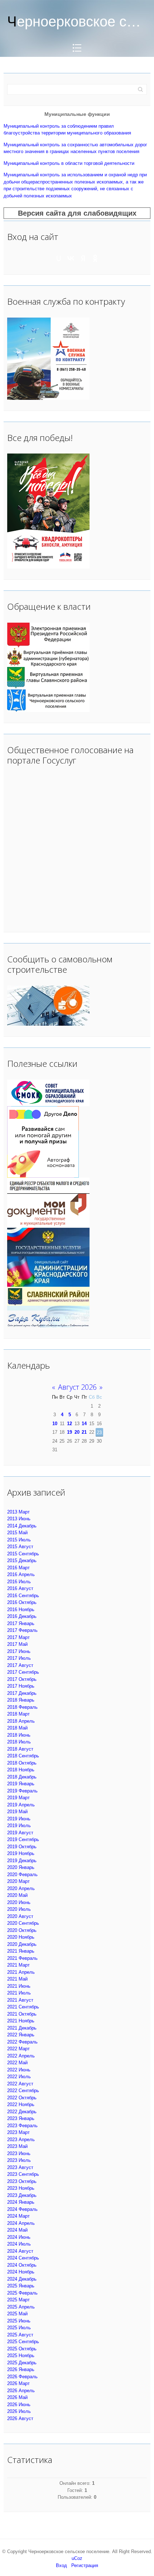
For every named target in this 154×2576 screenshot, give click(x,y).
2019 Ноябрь (21, 1853)
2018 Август (20, 1749)
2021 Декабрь (22, 2028)
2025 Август (20, 2335)
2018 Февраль (22, 1707)
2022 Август (20, 2084)
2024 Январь (21, 2202)
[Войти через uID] (59, 258)
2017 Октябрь (22, 1679)
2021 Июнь (19, 1986)
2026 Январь (21, 2369)
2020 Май (17, 1895)
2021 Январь (21, 1951)
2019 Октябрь (22, 1847)
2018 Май (17, 1728)
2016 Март (18, 1568)
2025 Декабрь (22, 2363)
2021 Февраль (22, 1958)
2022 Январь (21, 2035)
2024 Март (18, 2216)
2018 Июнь (19, 1735)
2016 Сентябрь (23, 1596)
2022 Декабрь (22, 2112)
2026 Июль (19, 2411)
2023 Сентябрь (23, 2174)
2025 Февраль (22, 2293)
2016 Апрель (21, 1574)
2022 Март (18, 2049)
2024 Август (20, 2251)
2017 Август (20, 1665)
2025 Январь (21, 2286)
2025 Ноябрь (21, 2356)
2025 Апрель (21, 2307)
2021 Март (18, 1965)
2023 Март (18, 2132)
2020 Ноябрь (21, 1937)
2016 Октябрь (22, 1602)
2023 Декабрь (22, 2195)
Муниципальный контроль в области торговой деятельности (69, 163)
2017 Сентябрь (23, 1672)
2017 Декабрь (22, 1693)
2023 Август (20, 2167)
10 (55, 1424)
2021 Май (17, 1979)
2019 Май (17, 1812)
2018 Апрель (21, 1721)
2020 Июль (19, 1909)
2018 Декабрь (22, 1777)
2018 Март (18, 1714)
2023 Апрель (21, 2140)
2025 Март (18, 2300)
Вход (61, 2565)
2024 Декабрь (22, 2279)
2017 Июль (19, 1658)
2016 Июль (19, 1582)
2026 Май (17, 2397)
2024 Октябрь (22, 2265)
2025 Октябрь (22, 2349)
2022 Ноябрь (21, 2104)
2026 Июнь (19, 2405)
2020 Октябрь (22, 1930)
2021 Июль (19, 1993)
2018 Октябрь (22, 1763)
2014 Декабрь (22, 1526)
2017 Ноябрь (21, 1686)
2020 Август (20, 1916)
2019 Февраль (22, 1791)
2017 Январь (21, 1623)
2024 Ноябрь (21, 2272)
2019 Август (20, 1833)
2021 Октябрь (22, 2014)
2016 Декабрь (22, 1616)
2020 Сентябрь (23, 1923)
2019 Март (18, 1798)
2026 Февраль (22, 2377)
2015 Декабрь (22, 1561)
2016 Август (20, 1588)
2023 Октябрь (22, 2181)
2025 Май (17, 2314)
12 (69, 1424)
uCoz (77, 2558)
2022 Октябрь (22, 2098)
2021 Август (20, 2000)
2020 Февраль (22, 1875)
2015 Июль (19, 1540)
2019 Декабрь (22, 1861)
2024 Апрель (21, 2223)
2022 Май (17, 2063)
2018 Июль (19, 1742)
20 (77, 1432)
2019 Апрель (21, 1805)
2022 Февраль (22, 2042)
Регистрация (85, 2565)
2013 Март (18, 1512)
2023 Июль (19, 2160)
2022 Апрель (21, 2056)
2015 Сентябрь (23, 1554)
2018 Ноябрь (21, 1770)
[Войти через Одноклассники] (95, 258)
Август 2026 (77, 1387)
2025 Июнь (19, 2321)
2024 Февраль (22, 2209)
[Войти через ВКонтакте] (71, 258)
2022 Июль (19, 2077)
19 (69, 1432)
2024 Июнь (19, 2237)
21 (84, 1432)
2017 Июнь (19, 1651)
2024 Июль (19, 2244)
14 (84, 1424)
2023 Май (17, 2146)
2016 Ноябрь (21, 1610)
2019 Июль (19, 1826)
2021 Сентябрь (23, 2007)
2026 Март (18, 2383)
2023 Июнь (19, 2153)
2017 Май (17, 1644)
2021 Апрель (21, 1972)
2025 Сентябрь (23, 2342)
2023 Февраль (22, 2126)
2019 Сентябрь (23, 1839)
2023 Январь (21, 2118)
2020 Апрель (21, 1888)
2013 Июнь (19, 1519)
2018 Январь (21, 1700)
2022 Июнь (19, 2070)
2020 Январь (21, 1867)
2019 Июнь (19, 1819)
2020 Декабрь (22, 1944)
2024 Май (17, 2230)
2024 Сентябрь (23, 2258)
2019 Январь (21, 1784)
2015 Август (20, 1547)
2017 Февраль (22, 1630)
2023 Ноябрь (21, 2188)
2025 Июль (19, 2328)
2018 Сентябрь (23, 1756)
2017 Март (18, 1637)
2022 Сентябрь (23, 2091)
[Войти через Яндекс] (83, 258)
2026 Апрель (21, 2391)
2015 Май (17, 1533)
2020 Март (18, 1881)
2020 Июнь (19, 1902)
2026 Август (20, 2418)
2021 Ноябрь (21, 2021)
